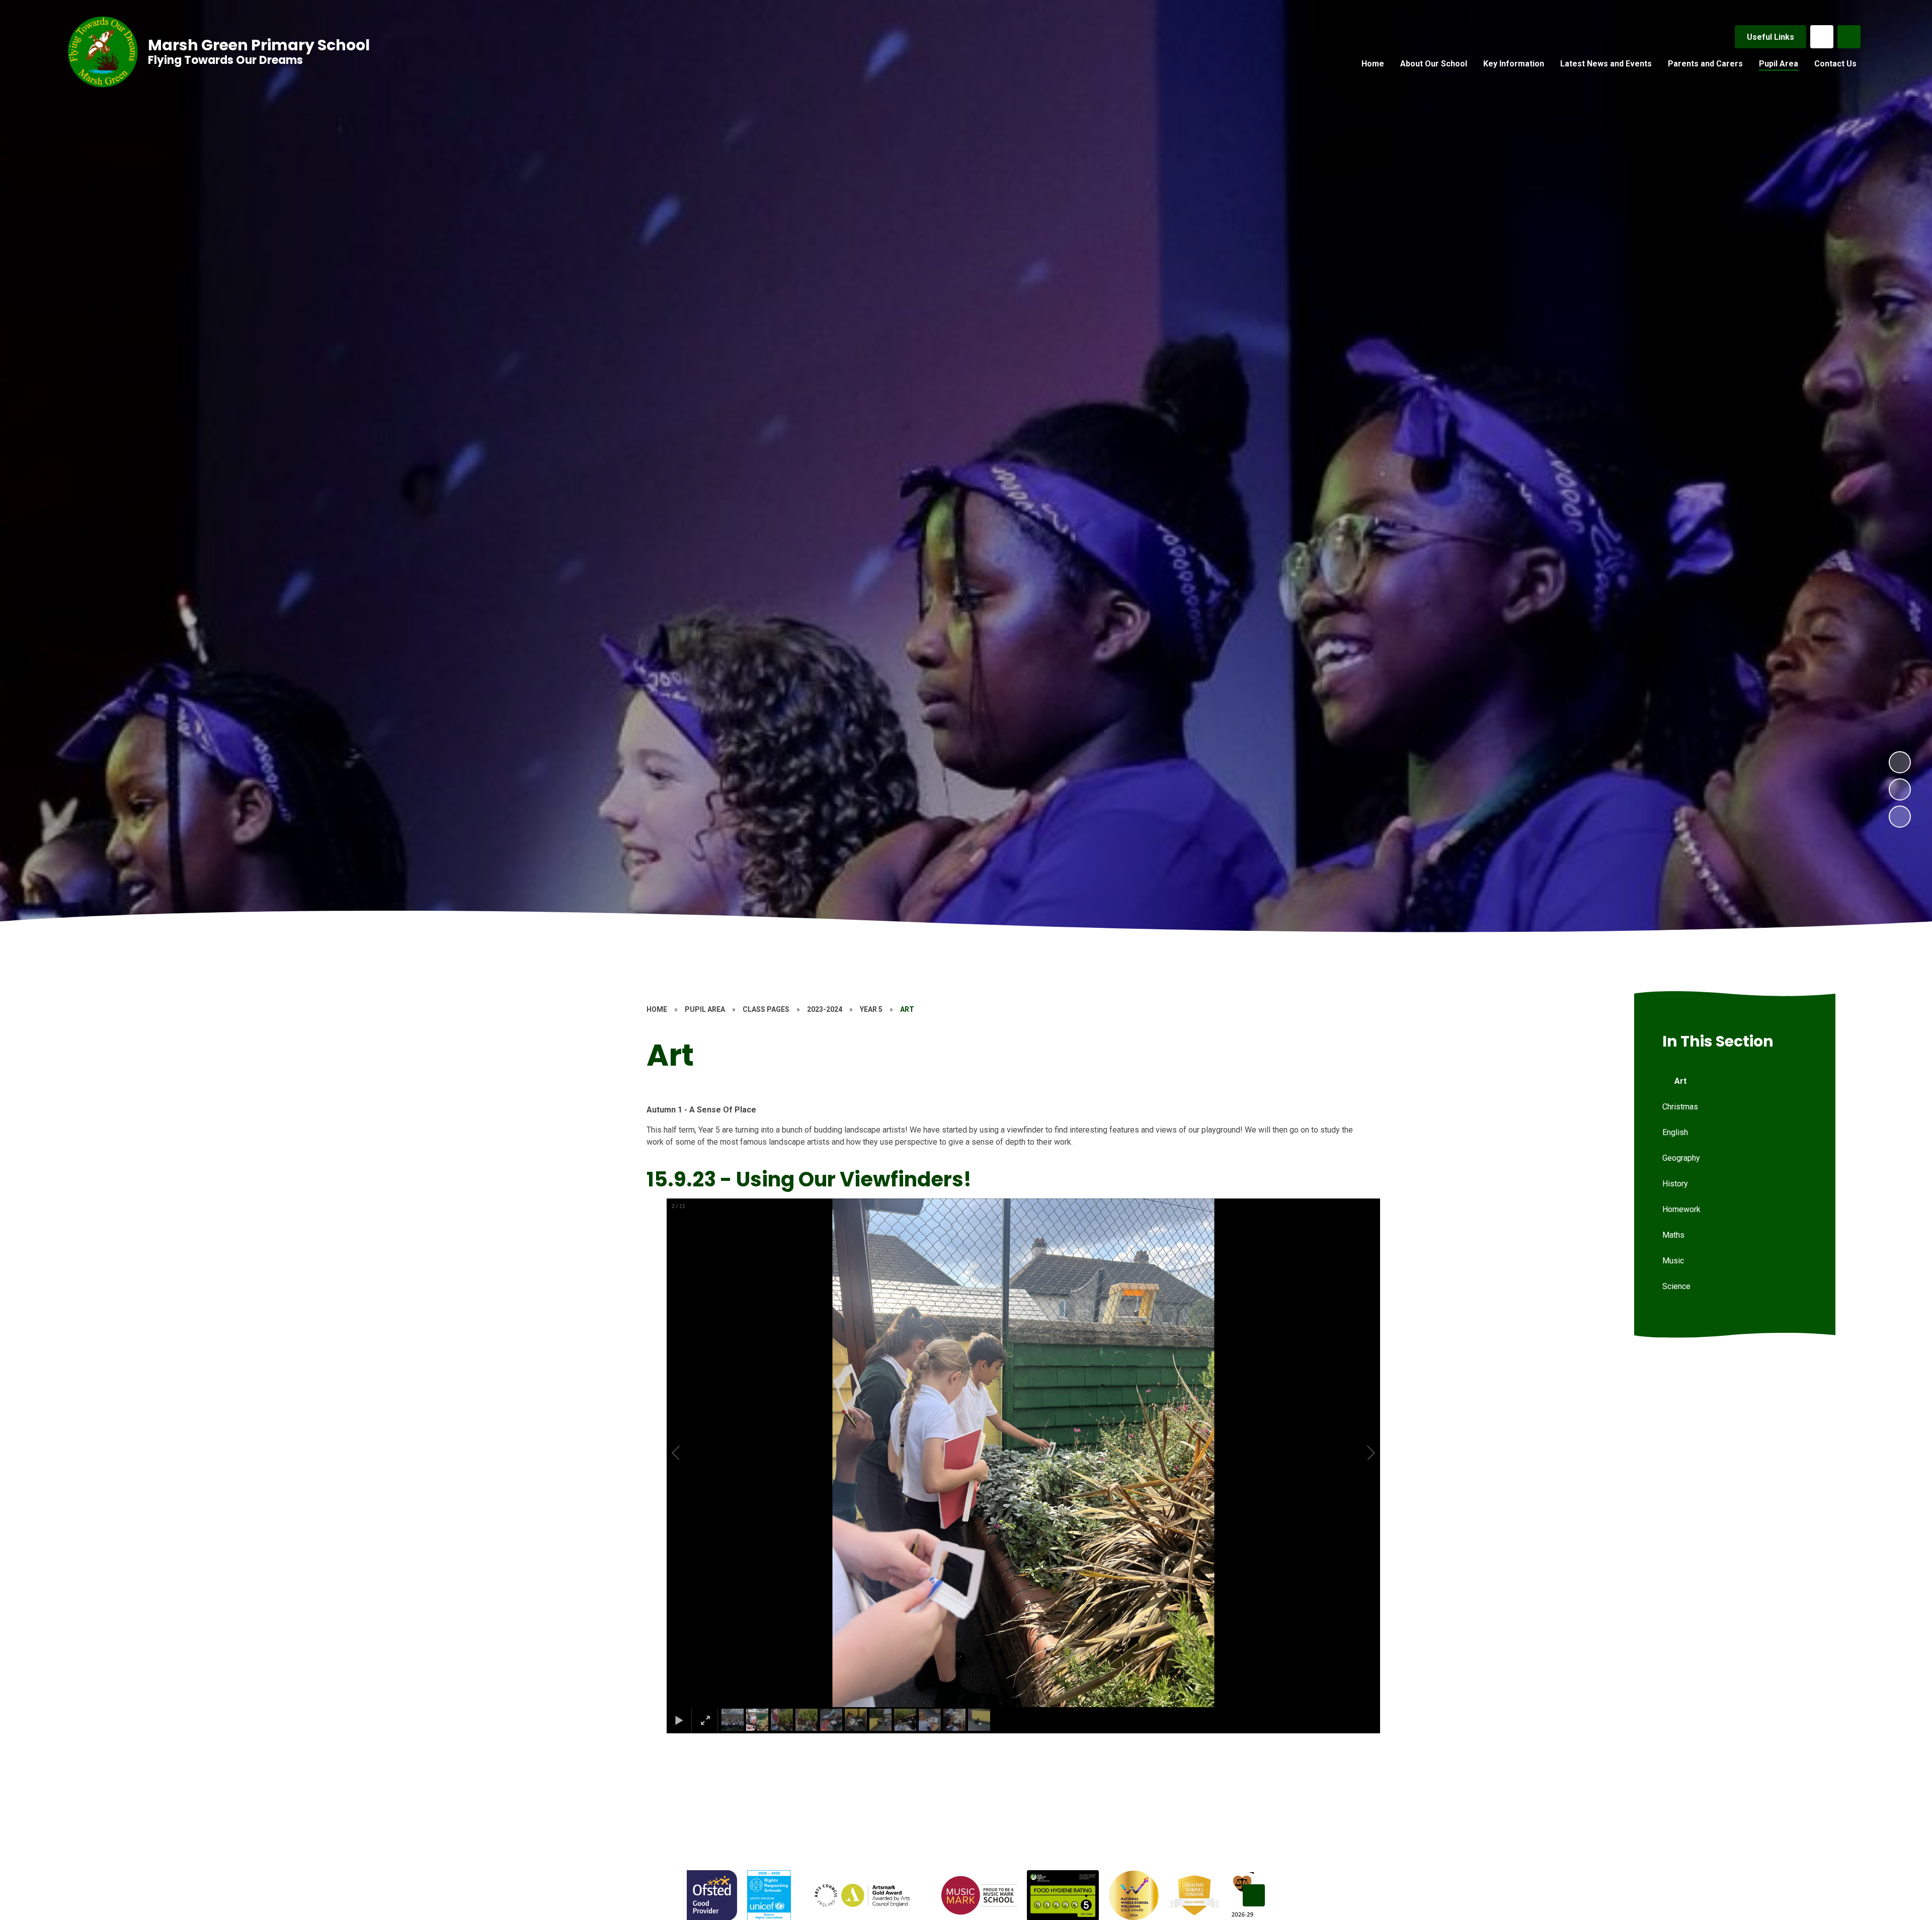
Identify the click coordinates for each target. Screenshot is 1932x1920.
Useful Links (1770, 37)
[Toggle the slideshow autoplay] (1900, 817)
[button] (687, 1453)
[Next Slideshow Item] (1900, 762)
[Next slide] (1254, 1895)
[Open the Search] (1849, 37)
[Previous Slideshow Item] (1900, 789)
